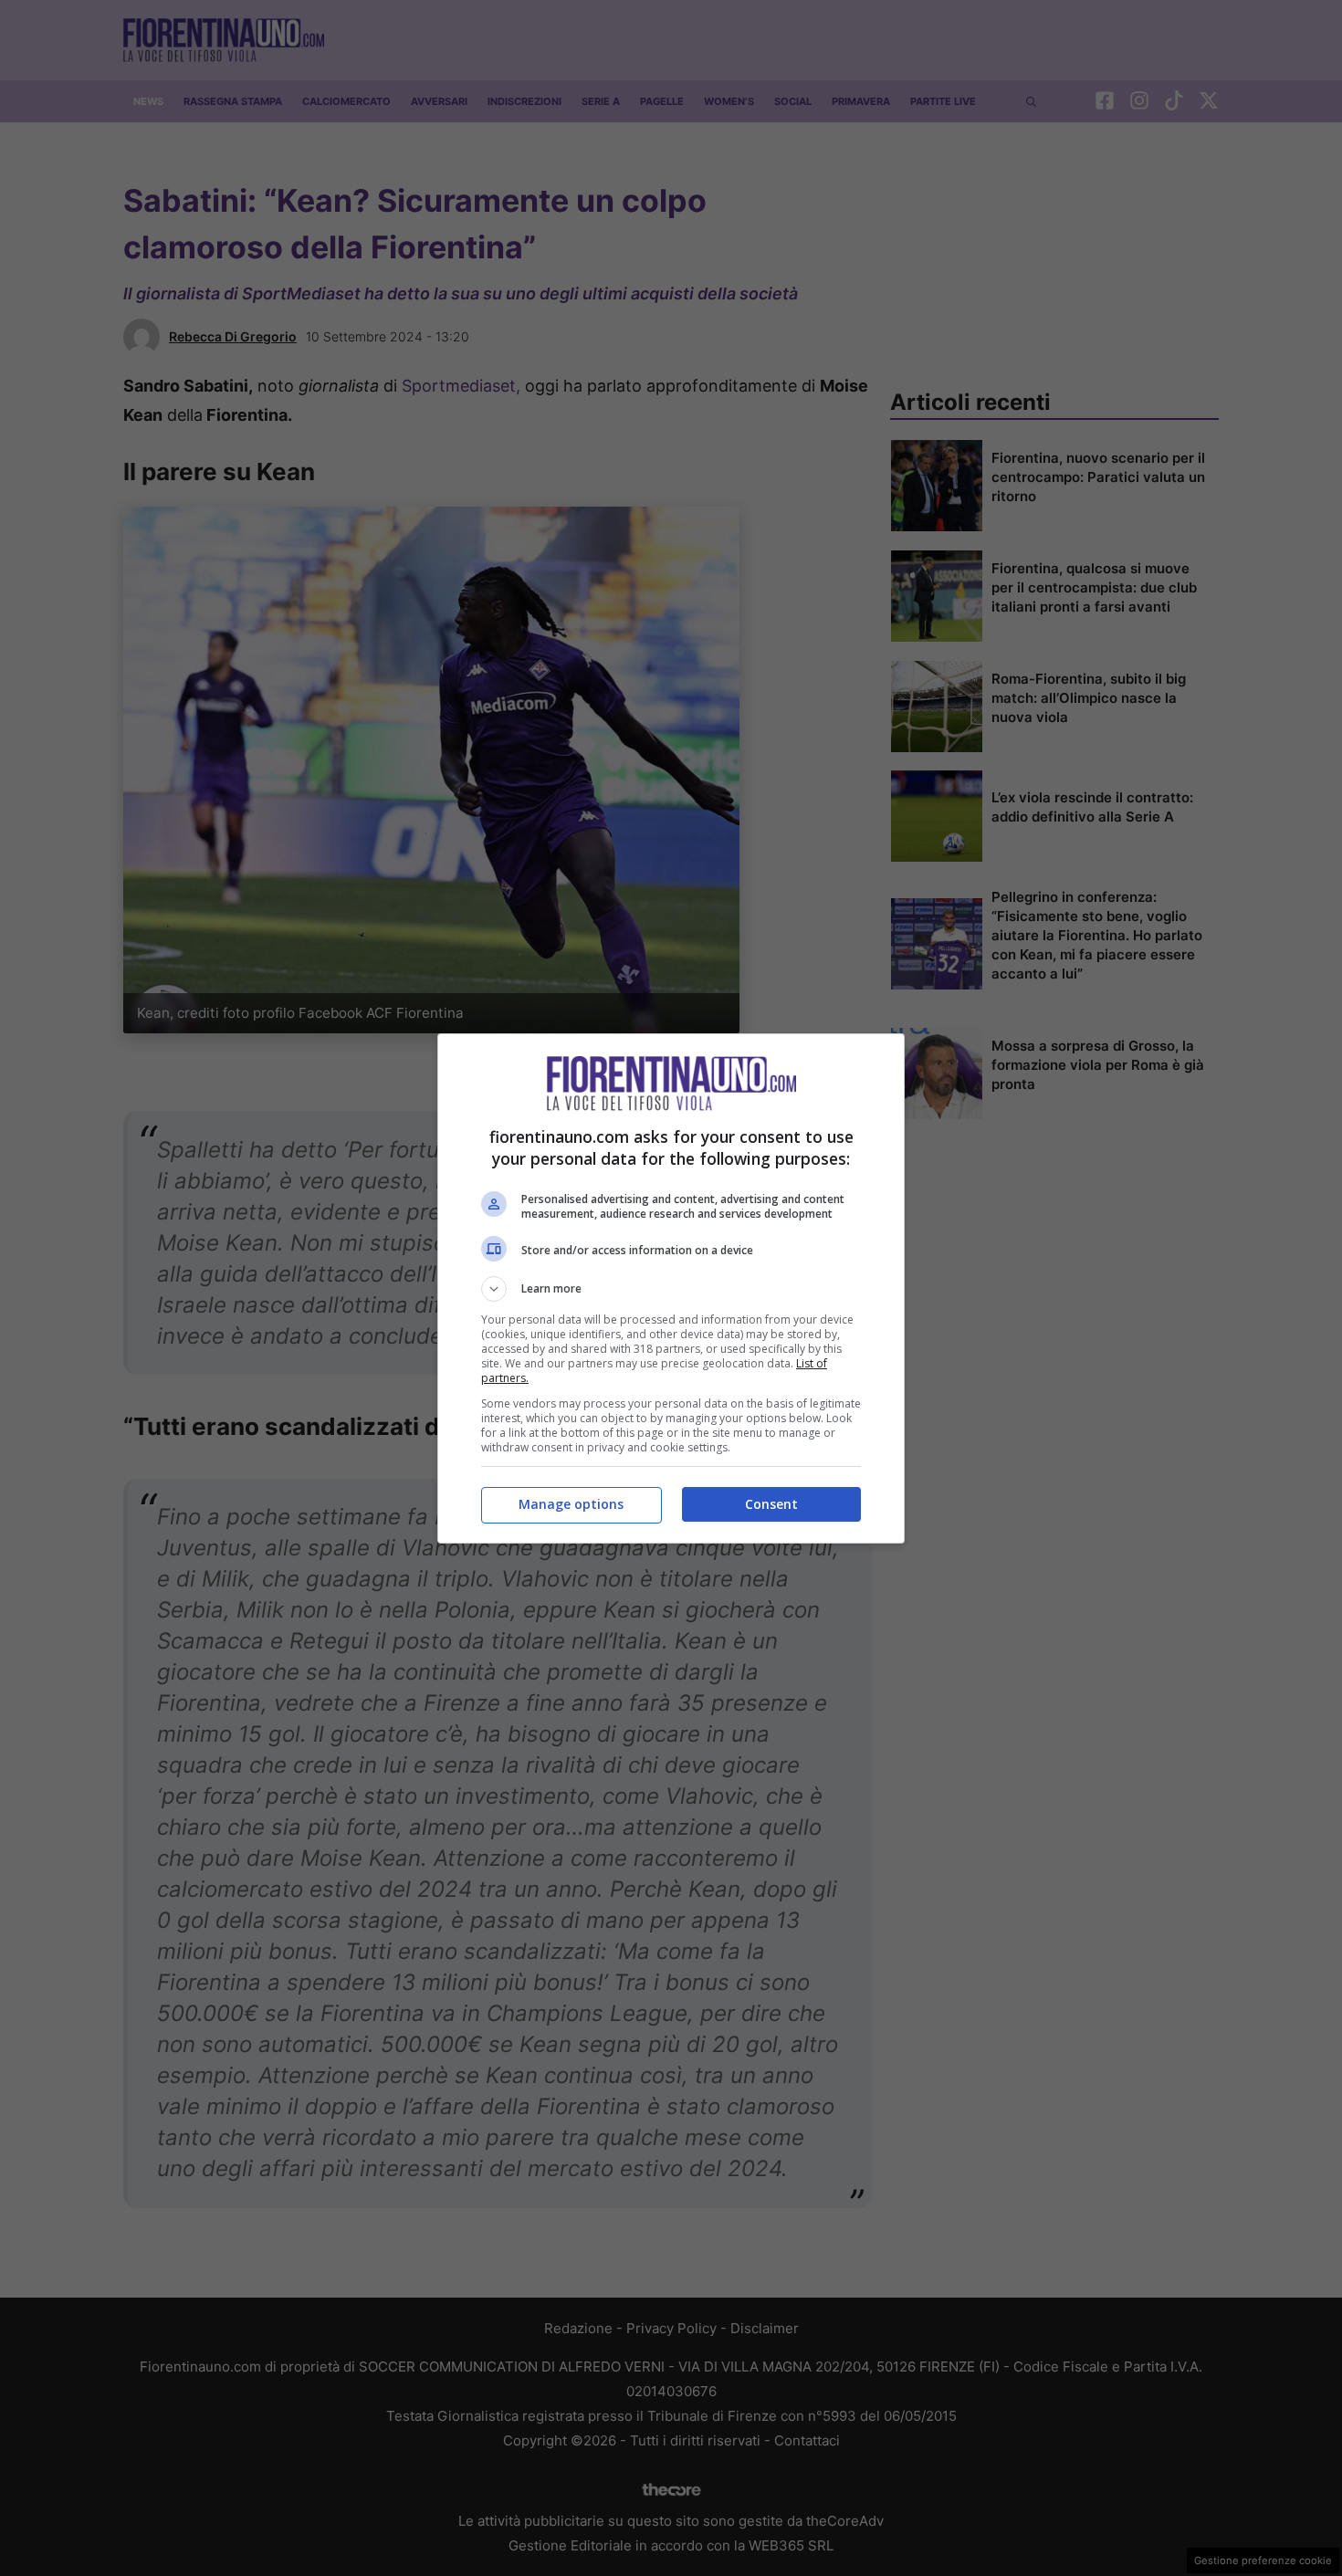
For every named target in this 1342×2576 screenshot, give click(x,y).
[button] (671, 1289)
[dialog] (671, 1288)
